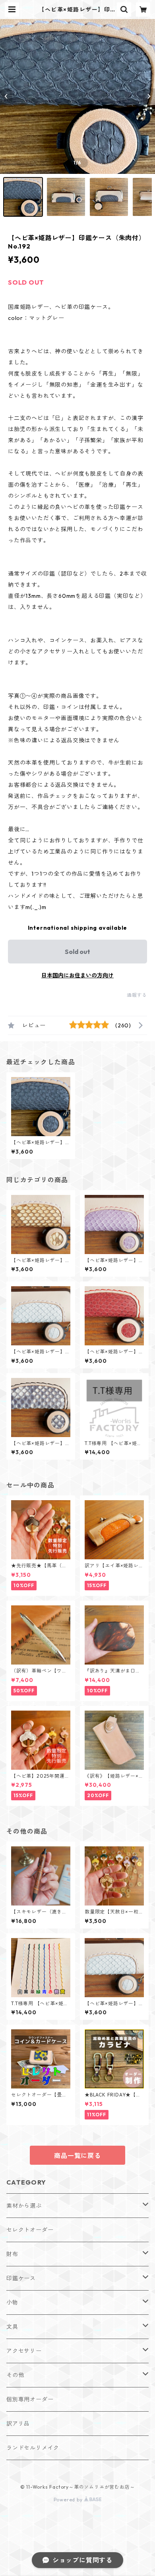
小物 (12, 2302)
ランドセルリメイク (33, 2448)
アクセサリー (24, 2351)
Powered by (69, 2500)
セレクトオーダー (30, 2230)
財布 (12, 2254)
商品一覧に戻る (77, 2156)
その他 (15, 2375)
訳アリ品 (18, 2424)
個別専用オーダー (30, 2399)
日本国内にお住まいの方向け (77, 975)
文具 (12, 2327)
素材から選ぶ (24, 2206)
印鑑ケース (21, 2278)
